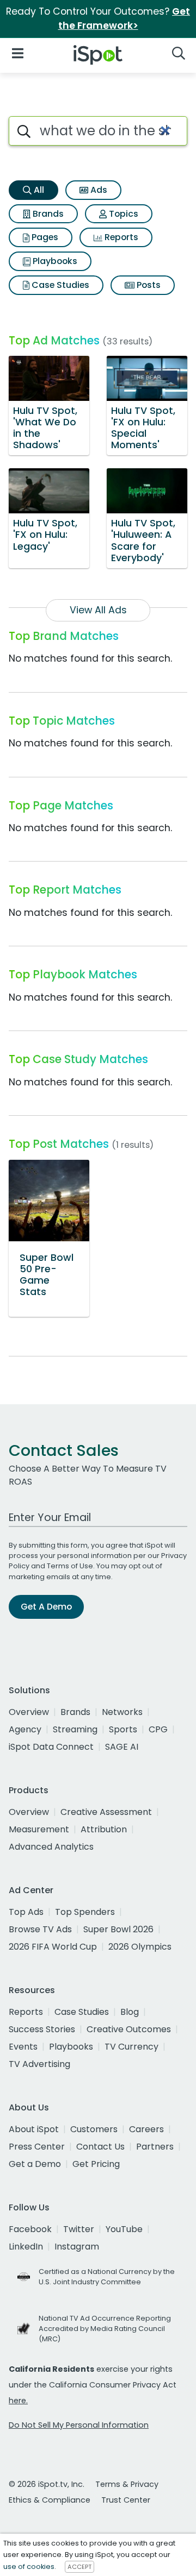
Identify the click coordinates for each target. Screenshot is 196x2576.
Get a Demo (35, 2164)
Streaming (75, 1729)
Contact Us (100, 2147)
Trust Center (126, 2500)
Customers (94, 2129)
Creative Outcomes (129, 2029)
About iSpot (34, 2129)
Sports (123, 1729)
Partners (155, 2147)
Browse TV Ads (40, 1929)
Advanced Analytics (51, 1847)
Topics (122, 214)
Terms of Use (70, 1566)
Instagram (77, 2247)
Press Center (37, 2147)
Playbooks (54, 261)
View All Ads (98, 610)
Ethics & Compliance (50, 2500)
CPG (158, 1729)
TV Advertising (39, 2064)
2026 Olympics (140, 1947)
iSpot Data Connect (51, 1747)
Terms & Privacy (127, 2484)
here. (18, 2401)
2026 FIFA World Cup (53, 1947)
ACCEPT (79, 2567)
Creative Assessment (106, 1812)
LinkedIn (26, 2247)
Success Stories (42, 2029)
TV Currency (131, 2047)
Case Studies (59, 285)
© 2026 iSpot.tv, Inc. (47, 2484)
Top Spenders (85, 1912)
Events (23, 2047)
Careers (146, 2129)
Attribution (104, 1829)
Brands (47, 214)
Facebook (30, 2229)
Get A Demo (46, 1607)
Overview (29, 1712)
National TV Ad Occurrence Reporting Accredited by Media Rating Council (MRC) (105, 2329)
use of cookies (29, 2566)
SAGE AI (122, 1747)
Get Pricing (96, 2164)
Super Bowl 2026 (118, 1929)
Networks (122, 1712)
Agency (25, 1729)
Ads (98, 190)
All (38, 190)
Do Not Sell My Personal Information (79, 2425)
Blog (130, 2012)
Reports (120, 237)
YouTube (124, 2229)
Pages (44, 237)
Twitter (79, 2229)
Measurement (39, 1829)
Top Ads (26, 1912)
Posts (148, 285)
